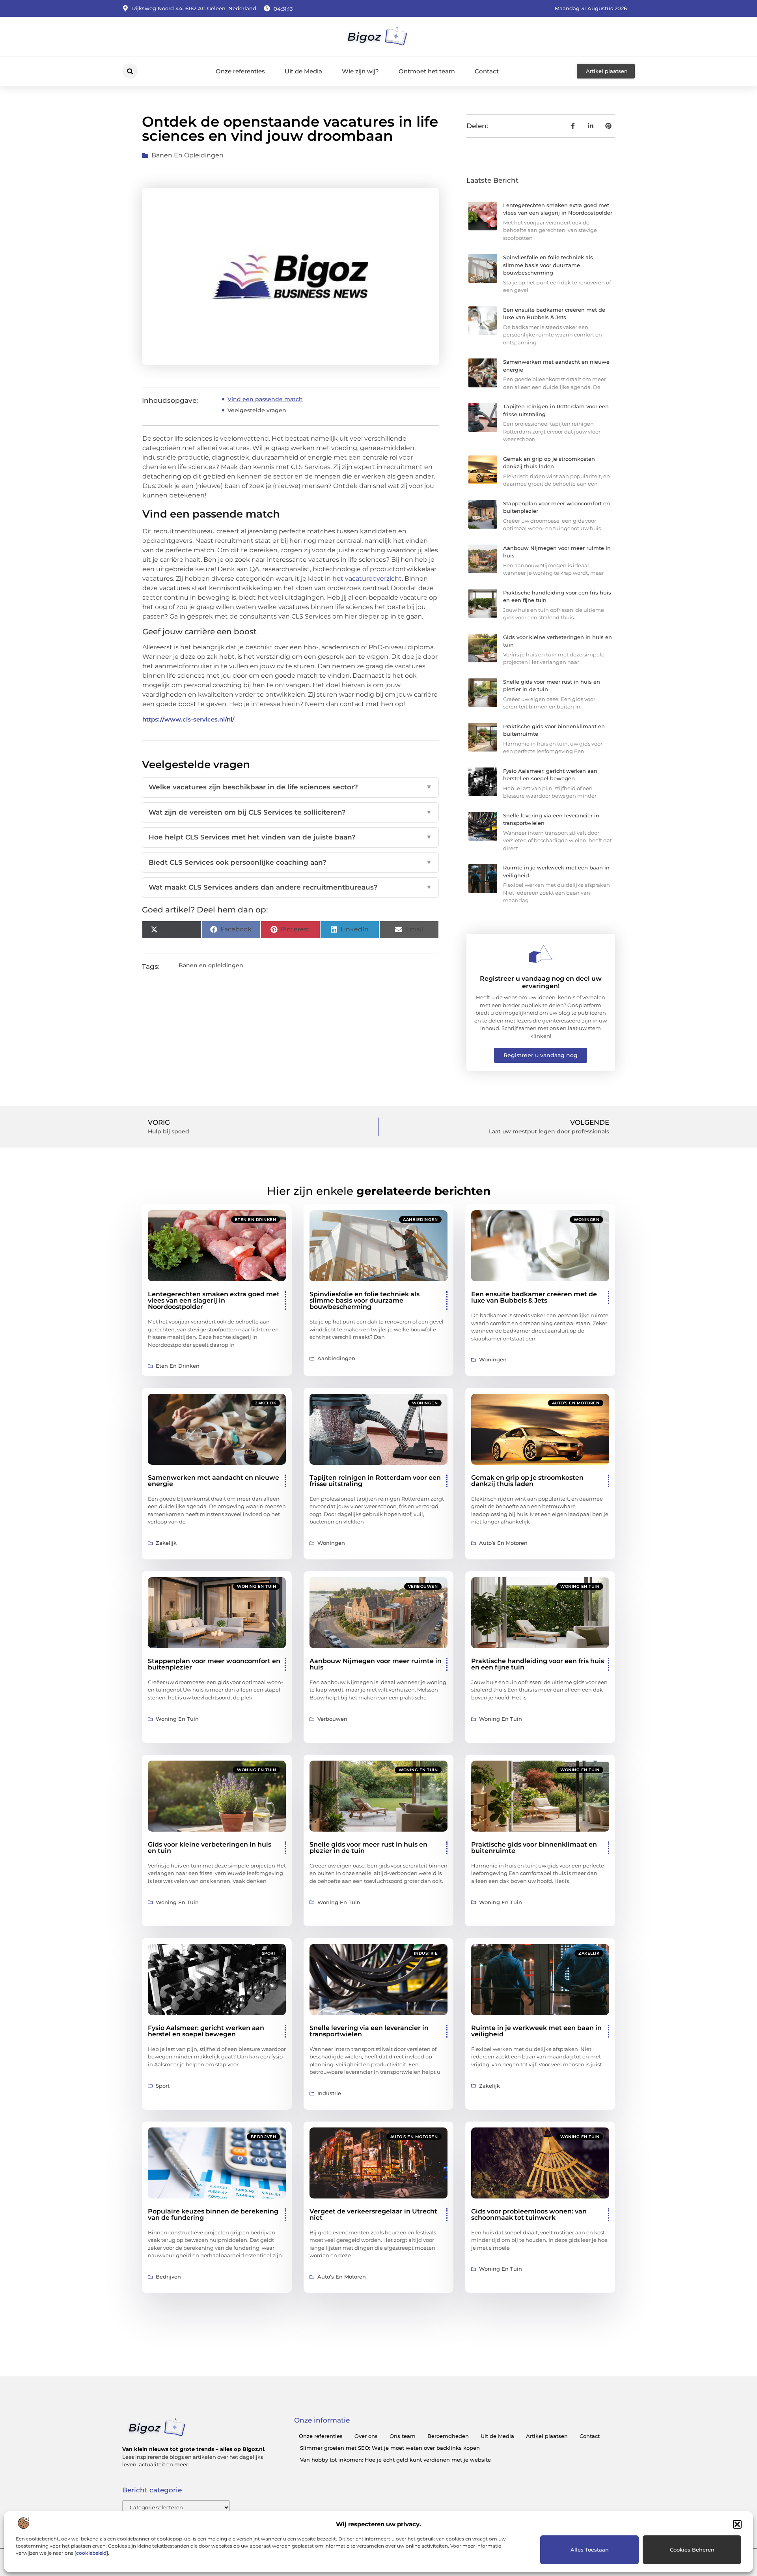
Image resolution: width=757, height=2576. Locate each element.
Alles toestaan (590, 2550)
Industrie (426, 1953)
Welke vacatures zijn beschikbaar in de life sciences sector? (290, 787)
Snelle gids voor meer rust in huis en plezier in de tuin (368, 1848)
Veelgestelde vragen (257, 410)
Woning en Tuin (256, 1586)
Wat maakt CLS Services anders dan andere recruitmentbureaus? (290, 887)
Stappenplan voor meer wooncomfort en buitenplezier (214, 1664)
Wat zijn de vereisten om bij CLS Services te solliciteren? (290, 812)
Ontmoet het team (427, 71)
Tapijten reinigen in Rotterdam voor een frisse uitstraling (375, 1481)
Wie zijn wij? (360, 71)
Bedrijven (264, 2137)
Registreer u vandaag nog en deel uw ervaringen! (541, 982)
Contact (487, 71)
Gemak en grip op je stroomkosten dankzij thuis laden (527, 1481)
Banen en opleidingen (187, 155)
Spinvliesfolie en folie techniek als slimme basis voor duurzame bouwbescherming (548, 265)
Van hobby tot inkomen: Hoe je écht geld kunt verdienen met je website (395, 2460)
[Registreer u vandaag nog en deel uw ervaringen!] (541, 954)
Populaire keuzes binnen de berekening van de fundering (213, 2214)
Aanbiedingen (420, 1220)
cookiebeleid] (92, 2553)
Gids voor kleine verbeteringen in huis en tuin (210, 1848)
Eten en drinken (256, 1220)
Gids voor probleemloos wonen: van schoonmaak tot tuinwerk (529, 2214)
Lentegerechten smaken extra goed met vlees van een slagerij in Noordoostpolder (214, 1300)
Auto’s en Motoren (576, 1403)
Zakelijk (266, 1403)
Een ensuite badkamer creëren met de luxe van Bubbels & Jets (534, 1297)
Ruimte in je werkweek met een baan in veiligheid (536, 2031)
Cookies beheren (692, 2550)
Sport (269, 1953)
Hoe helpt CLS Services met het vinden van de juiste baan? (290, 837)
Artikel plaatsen (547, 2436)
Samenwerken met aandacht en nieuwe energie (213, 1481)
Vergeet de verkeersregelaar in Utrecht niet (373, 2214)
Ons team (403, 2436)
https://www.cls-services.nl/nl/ (188, 719)
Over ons (366, 2436)
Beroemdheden (448, 2436)
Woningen (586, 1220)
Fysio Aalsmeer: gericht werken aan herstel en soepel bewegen (206, 2031)
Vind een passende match (265, 399)
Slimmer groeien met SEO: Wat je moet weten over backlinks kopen (390, 2448)
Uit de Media (303, 71)
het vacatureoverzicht (367, 579)
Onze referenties (240, 71)
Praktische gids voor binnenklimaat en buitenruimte (534, 1848)
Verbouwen (423, 1586)
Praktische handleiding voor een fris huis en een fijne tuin (538, 1664)
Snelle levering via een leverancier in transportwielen (369, 2031)
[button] (737, 2524)
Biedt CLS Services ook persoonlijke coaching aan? (290, 862)
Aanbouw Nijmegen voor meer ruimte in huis (376, 1664)
